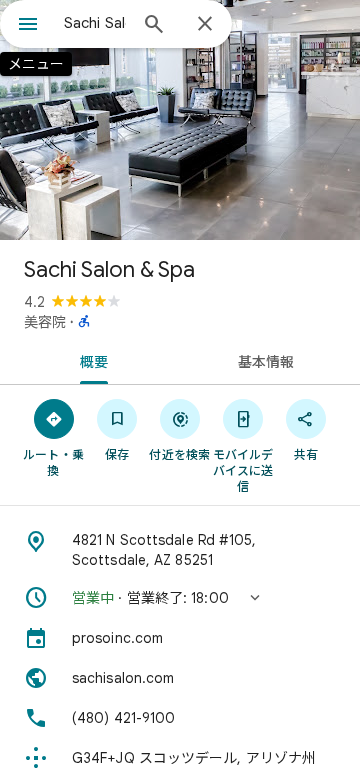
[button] (180, 598)
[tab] (90, 360)
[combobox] (95, 23)
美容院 (45, 322)
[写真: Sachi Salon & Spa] (180, 120)
